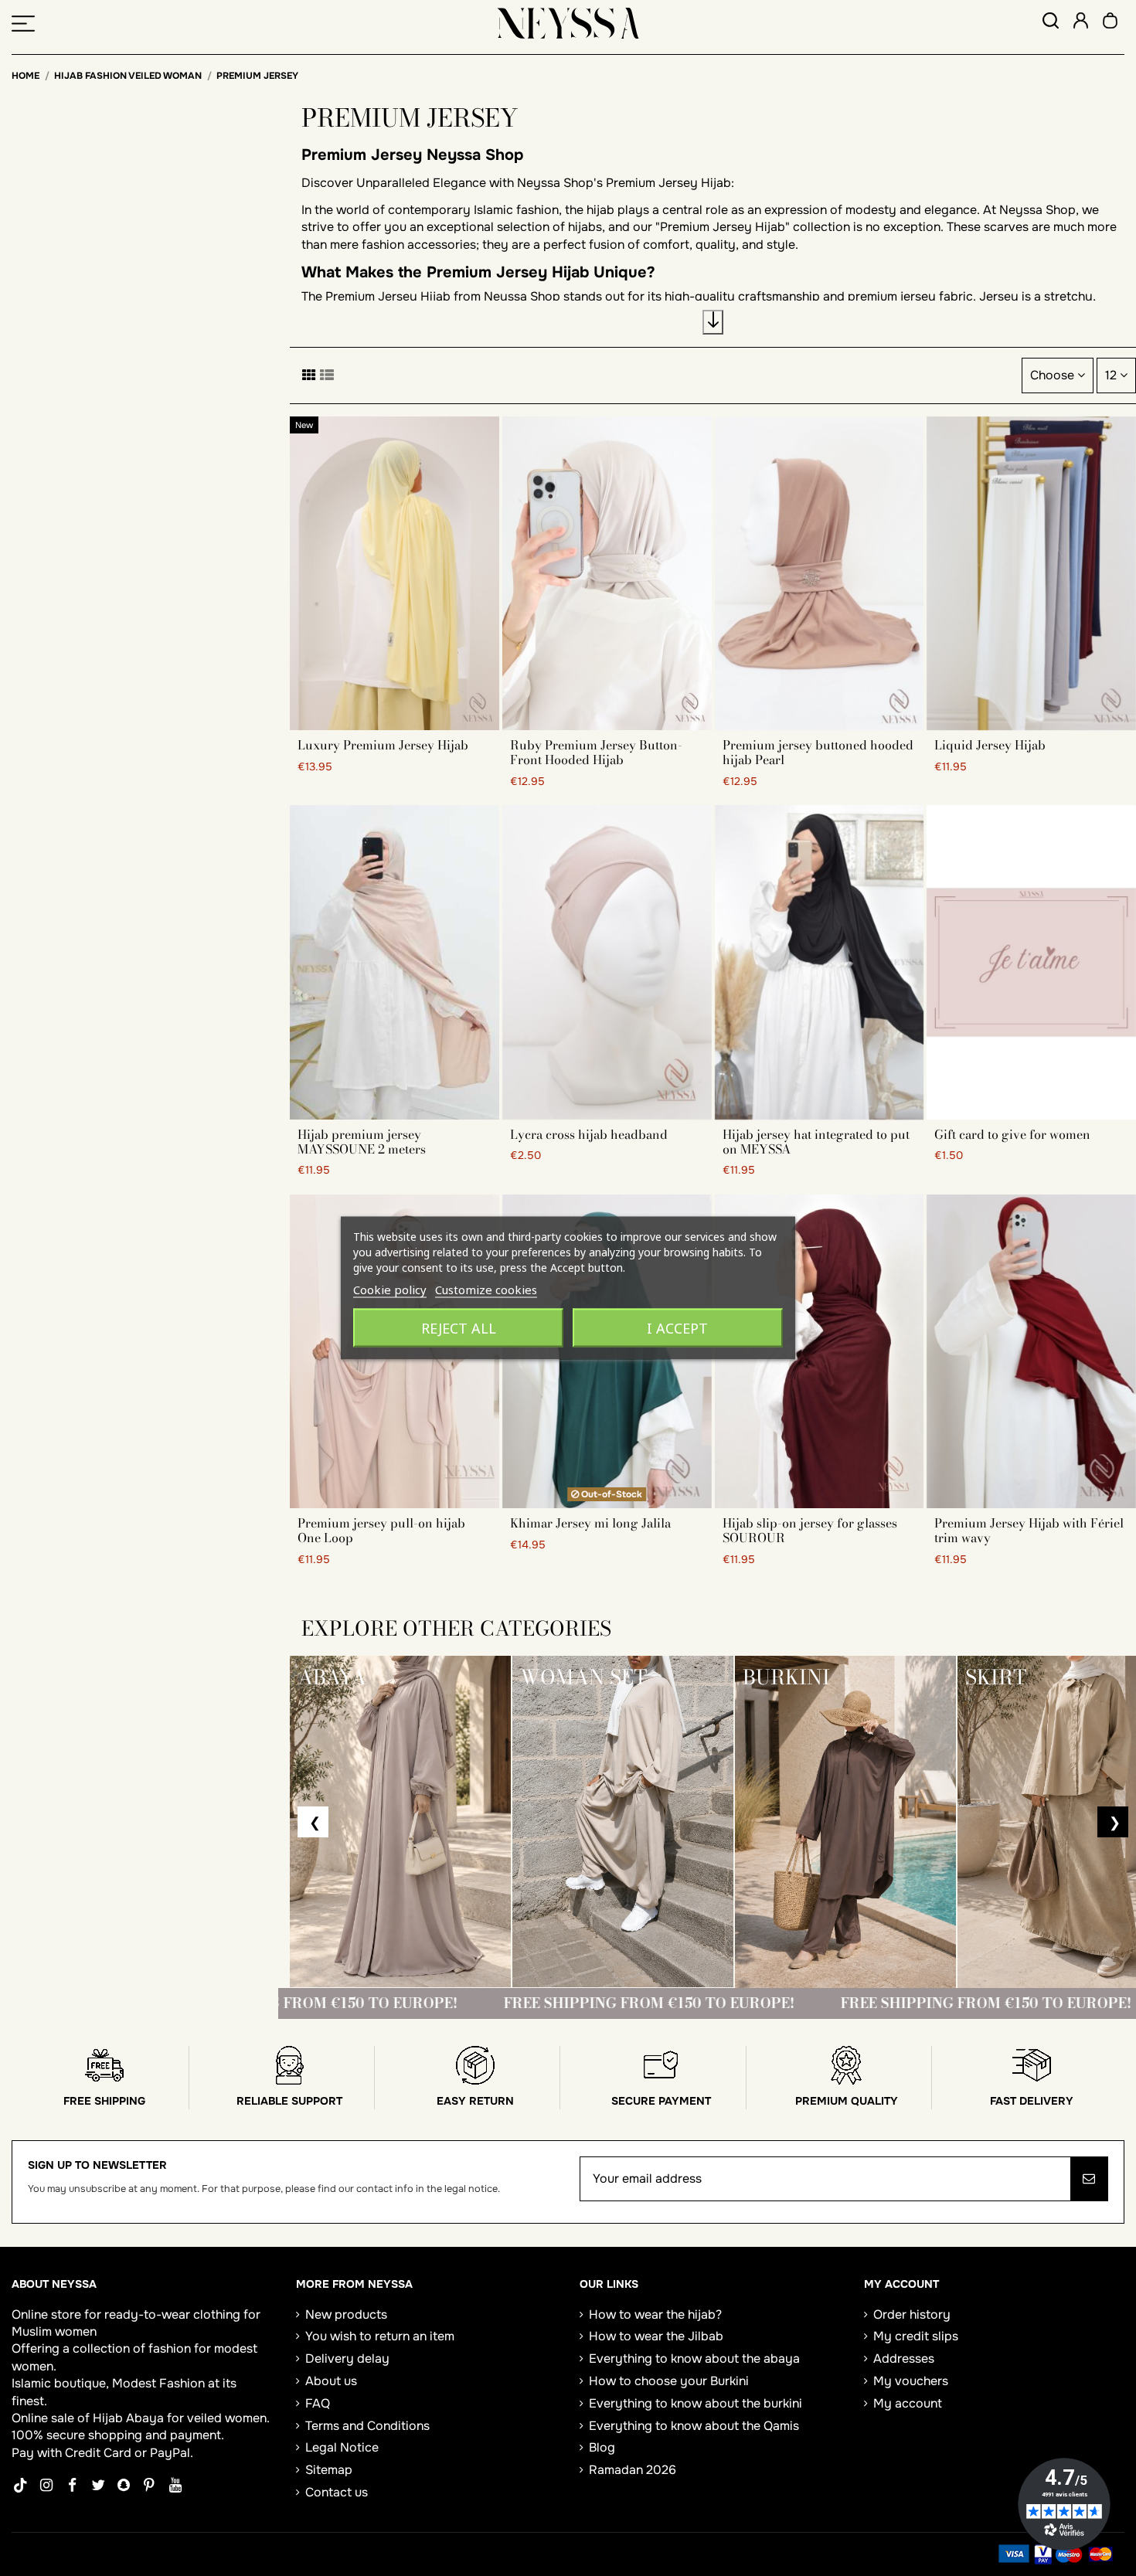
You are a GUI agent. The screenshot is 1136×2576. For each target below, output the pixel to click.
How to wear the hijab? (655, 2314)
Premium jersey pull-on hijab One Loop (381, 1530)
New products (346, 2314)
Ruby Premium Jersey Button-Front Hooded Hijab (596, 752)
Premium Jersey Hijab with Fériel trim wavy (1029, 1530)
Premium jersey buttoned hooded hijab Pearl (818, 752)
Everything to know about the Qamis (694, 2426)
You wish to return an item (380, 2336)
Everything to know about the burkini (696, 2403)
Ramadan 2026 (633, 2470)
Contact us (337, 2492)
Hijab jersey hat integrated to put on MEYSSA (816, 1142)
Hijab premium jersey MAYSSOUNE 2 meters (362, 1142)
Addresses (904, 2359)
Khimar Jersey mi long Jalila (590, 1523)
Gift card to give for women (1012, 1134)
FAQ (318, 2403)
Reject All (459, 1328)
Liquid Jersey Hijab (990, 745)
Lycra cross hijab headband (589, 1134)
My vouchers (911, 2381)
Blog (602, 2447)
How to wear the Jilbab (656, 2336)
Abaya (145, 2418)
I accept (677, 1328)
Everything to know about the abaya (694, 2359)
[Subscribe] (1089, 2179)
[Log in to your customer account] (1081, 23)
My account (908, 2403)
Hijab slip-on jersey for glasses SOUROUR (810, 1530)
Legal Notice (342, 2447)
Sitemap (329, 2470)
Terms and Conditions (367, 2426)
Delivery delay (347, 2359)
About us (331, 2381)
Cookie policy (390, 1290)
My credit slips (916, 2336)
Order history (912, 2314)
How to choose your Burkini (669, 2381)
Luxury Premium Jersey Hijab (383, 745)
